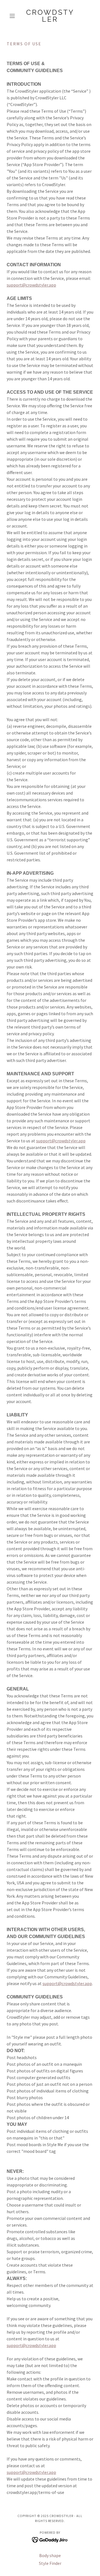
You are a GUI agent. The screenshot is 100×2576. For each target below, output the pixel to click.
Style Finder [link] (50, 2563)
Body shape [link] (50, 2555)
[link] (50, 16)
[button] (13, 16)
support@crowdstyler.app (31, 285)
